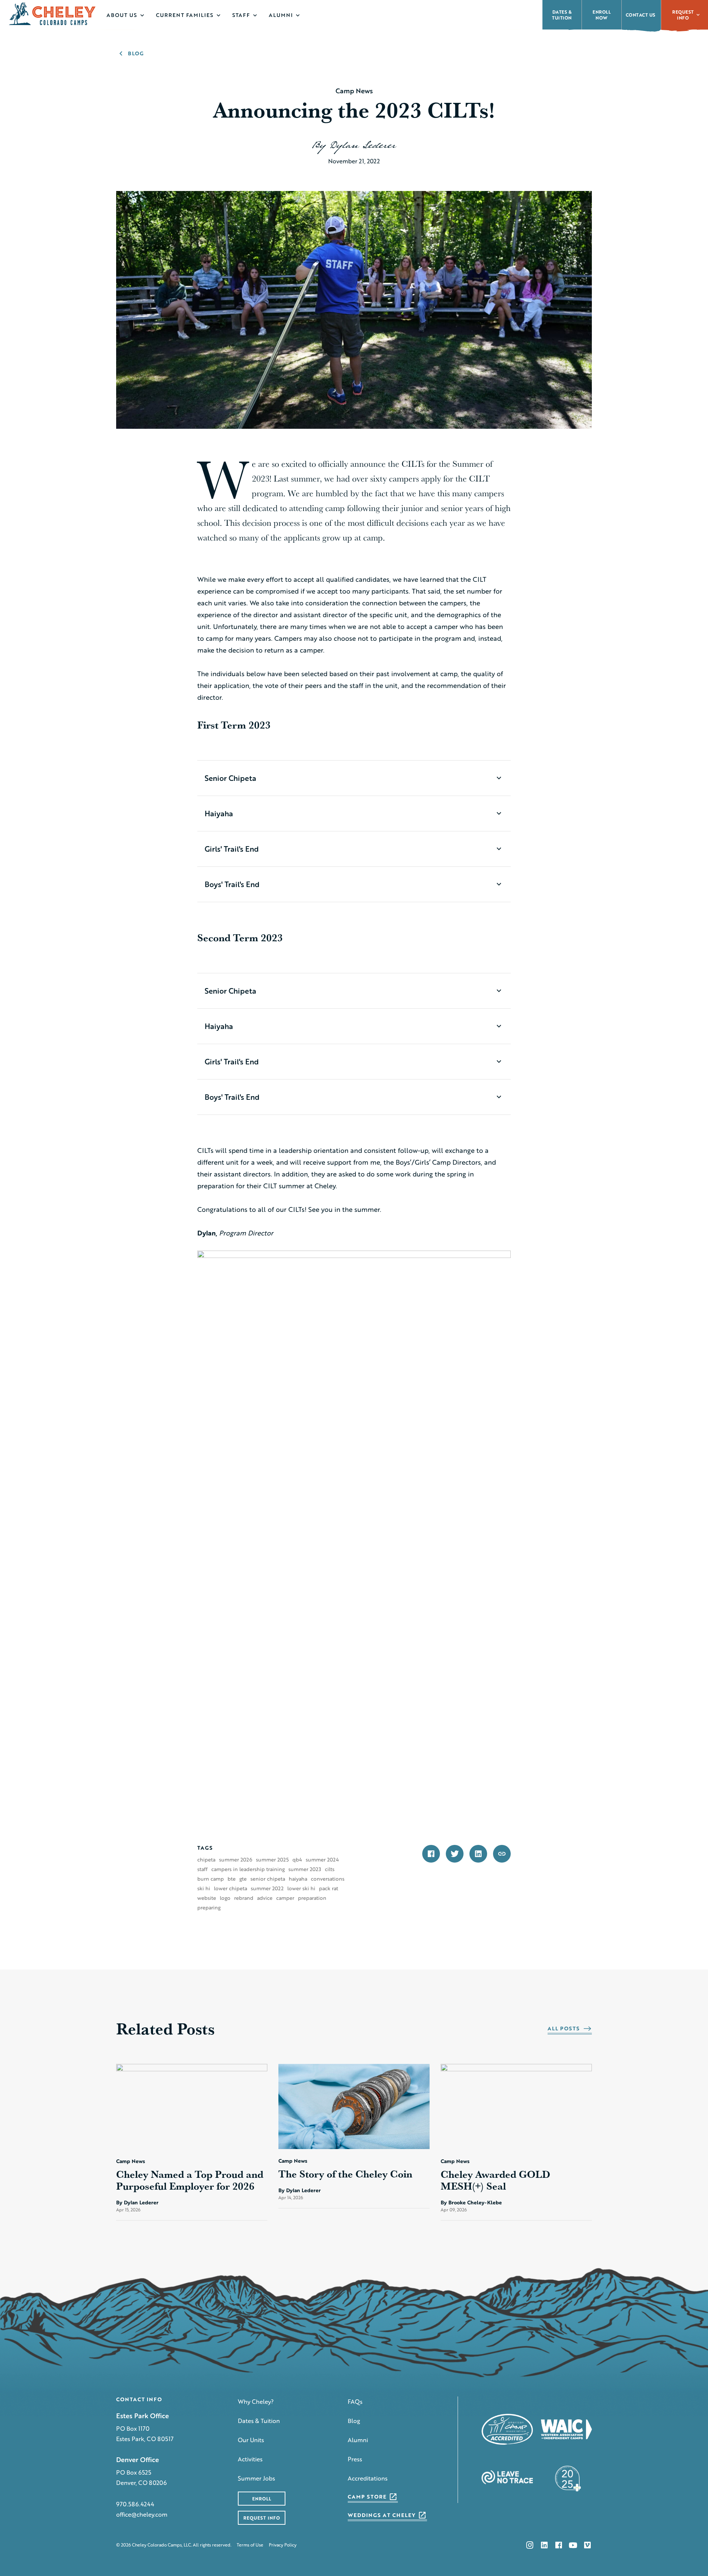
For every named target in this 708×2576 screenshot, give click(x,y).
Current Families (185, 15)
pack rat (329, 1888)
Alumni (281, 15)
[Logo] (53, 14)
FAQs (355, 2401)
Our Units (251, 2440)
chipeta (206, 1860)
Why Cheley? (256, 2401)
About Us (122, 15)
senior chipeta (268, 1879)
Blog (354, 2421)
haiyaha (298, 1879)
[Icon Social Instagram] (530, 2545)
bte (232, 1879)
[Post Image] (192, 2107)
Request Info (683, 15)
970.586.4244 (135, 2504)
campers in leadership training (248, 1869)
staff (202, 1869)
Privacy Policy (283, 2545)
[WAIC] (567, 2429)
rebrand (244, 1898)
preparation (312, 1898)
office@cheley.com (142, 2514)
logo (225, 1898)
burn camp (211, 1879)
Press (355, 2459)
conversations (328, 1879)
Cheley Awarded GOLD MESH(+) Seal (495, 2180)
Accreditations (368, 2478)
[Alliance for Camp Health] (566, 2477)
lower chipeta (230, 1888)
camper (285, 1898)
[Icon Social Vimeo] (587, 2545)
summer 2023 (305, 1869)
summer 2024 (322, 1860)
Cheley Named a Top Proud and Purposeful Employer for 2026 (190, 2180)
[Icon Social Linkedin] (544, 2545)
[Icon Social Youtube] (573, 2545)
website (207, 1898)
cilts (330, 1869)
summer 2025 (272, 1860)
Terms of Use (250, 2545)
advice (265, 1898)
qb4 (297, 1860)
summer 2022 (267, 1888)
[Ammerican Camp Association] (507, 2429)
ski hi (204, 1888)
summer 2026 (236, 1860)
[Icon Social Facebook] (559, 2545)
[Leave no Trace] (507, 2477)
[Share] (502, 1854)
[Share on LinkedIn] (478, 1854)
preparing (209, 1908)
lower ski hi (301, 1888)
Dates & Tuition (259, 2421)
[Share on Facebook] (431, 1854)
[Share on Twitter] (455, 1854)
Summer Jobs (256, 2478)
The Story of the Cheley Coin (347, 2174)
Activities (250, 2459)
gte (243, 1879)
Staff (241, 15)
